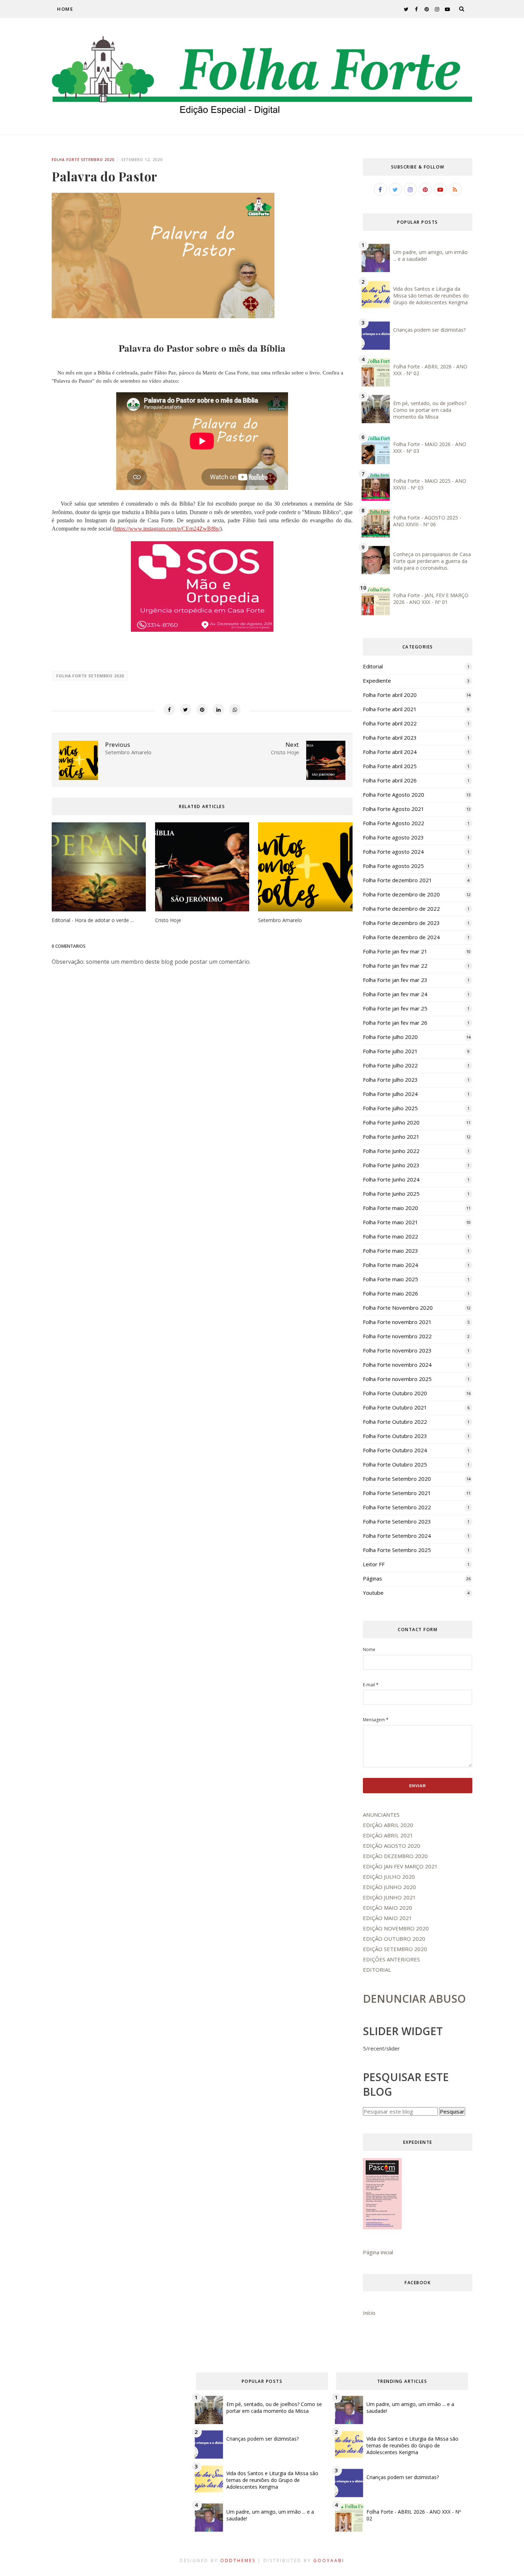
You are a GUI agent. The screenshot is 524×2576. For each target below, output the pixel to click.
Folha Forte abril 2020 (390, 695)
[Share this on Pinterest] (202, 709)
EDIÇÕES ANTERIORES (391, 1959)
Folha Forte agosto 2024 (393, 852)
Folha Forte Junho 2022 (391, 1151)
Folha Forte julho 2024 (390, 1094)
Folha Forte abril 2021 (390, 709)
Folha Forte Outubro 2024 (395, 1450)
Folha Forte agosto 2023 (393, 837)
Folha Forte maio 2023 (391, 1251)
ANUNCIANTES (381, 1815)
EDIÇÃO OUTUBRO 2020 (394, 1939)
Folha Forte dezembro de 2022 (401, 909)
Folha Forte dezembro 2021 (397, 880)
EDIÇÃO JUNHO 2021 (389, 1897)
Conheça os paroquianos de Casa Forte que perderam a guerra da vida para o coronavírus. (432, 561)
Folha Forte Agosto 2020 (394, 795)
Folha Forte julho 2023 (390, 1080)
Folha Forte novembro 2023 (397, 1350)
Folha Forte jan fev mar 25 (395, 1008)
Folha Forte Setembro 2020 (83, 160)
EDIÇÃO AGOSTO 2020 (392, 1846)
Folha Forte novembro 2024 (397, 1365)
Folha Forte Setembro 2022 (397, 1507)
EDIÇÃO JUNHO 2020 (389, 1887)
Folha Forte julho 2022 (390, 1065)
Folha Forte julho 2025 (390, 1108)
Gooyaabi (329, 2561)
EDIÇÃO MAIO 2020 (387, 1908)
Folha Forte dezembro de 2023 (401, 923)
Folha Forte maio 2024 (391, 1265)
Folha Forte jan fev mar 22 (395, 966)
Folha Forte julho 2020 (390, 1037)
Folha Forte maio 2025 (391, 1279)
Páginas (373, 1578)
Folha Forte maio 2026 (391, 1293)
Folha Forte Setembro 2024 (397, 1536)
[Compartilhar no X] (186, 709)
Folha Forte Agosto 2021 (394, 809)
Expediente (377, 681)
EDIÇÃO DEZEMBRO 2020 (395, 1856)
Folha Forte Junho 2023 (391, 1165)
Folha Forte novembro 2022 (397, 1336)
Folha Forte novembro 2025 (397, 1379)
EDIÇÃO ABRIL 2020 (388, 1825)
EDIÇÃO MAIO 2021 (387, 1918)
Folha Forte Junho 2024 (391, 1179)
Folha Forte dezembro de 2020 (401, 894)
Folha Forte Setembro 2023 (397, 1521)
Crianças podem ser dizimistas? (429, 330)
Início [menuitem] (369, 2313)
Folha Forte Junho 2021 (391, 1137)
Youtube (373, 1593)
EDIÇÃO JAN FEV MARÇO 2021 (400, 1866)
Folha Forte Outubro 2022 (395, 1422)
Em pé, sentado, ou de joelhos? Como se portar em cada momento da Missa (430, 410)
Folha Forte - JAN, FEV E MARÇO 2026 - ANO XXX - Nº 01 (431, 599)
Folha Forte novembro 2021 (397, 1322)
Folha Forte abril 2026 (390, 780)
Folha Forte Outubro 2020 (395, 1393)
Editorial (373, 666)
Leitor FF (374, 1564)
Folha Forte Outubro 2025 (395, 1464)
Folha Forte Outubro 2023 (395, 1436)
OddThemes (238, 2561)
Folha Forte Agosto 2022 (394, 823)
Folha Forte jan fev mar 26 (395, 1023)
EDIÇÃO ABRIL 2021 (388, 1835)
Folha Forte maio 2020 (391, 1208)
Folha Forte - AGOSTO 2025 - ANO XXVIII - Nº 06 (427, 521)
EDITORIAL (377, 1970)
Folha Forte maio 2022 (391, 1236)
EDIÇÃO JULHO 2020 (389, 1877)
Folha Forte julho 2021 (390, 1051)
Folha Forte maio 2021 (391, 1222)
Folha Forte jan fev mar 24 (395, 994)
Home (65, 9)
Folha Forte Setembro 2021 (397, 1493)
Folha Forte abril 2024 (390, 752)
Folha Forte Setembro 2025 (397, 1550)
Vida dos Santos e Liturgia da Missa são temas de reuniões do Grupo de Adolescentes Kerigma (431, 296)
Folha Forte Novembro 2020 (398, 1308)
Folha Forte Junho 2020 (391, 1122)
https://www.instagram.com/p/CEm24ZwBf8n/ (167, 529)
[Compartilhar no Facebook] (169, 709)
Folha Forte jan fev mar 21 (395, 951)
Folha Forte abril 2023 (390, 738)
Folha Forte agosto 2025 (393, 866)
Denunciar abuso (414, 1999)
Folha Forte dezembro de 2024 (401, 937)
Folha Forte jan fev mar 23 (395, 980)
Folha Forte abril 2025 (390, 766)
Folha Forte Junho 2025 (391, 1194)
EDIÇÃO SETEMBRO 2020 (395, 1949)
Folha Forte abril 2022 (390, 723)
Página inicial (378, 2252)
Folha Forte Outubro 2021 (395, 1407)
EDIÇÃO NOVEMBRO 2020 (396, 1928)
